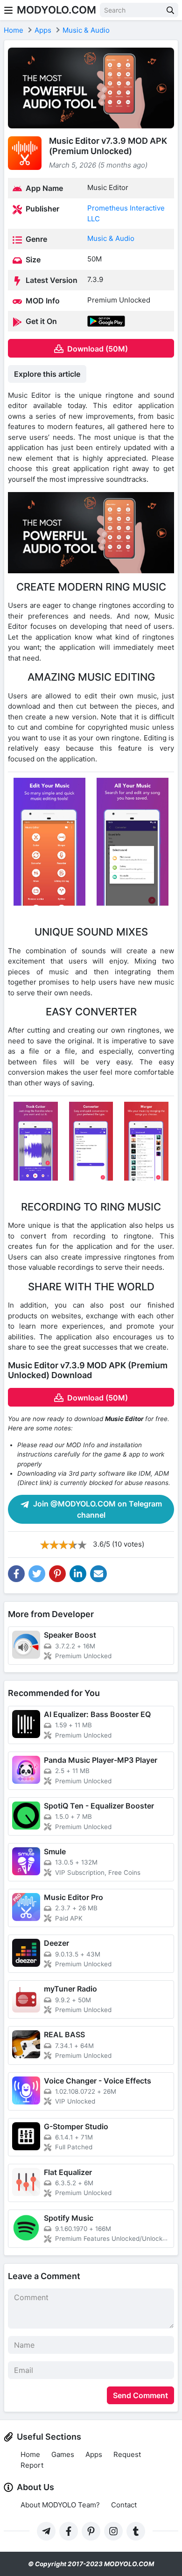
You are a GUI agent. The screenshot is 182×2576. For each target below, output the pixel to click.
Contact (124, 2505)
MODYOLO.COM (56, 10)
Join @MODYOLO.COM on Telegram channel (97, 1509)
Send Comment (140, 2395)
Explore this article (47, 374)
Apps (94, 2454)
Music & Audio (111, 238)
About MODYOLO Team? (60, 2505)
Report (32, 2465)
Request (127, 2454)
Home (30, 2454)
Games (63, 2454)
